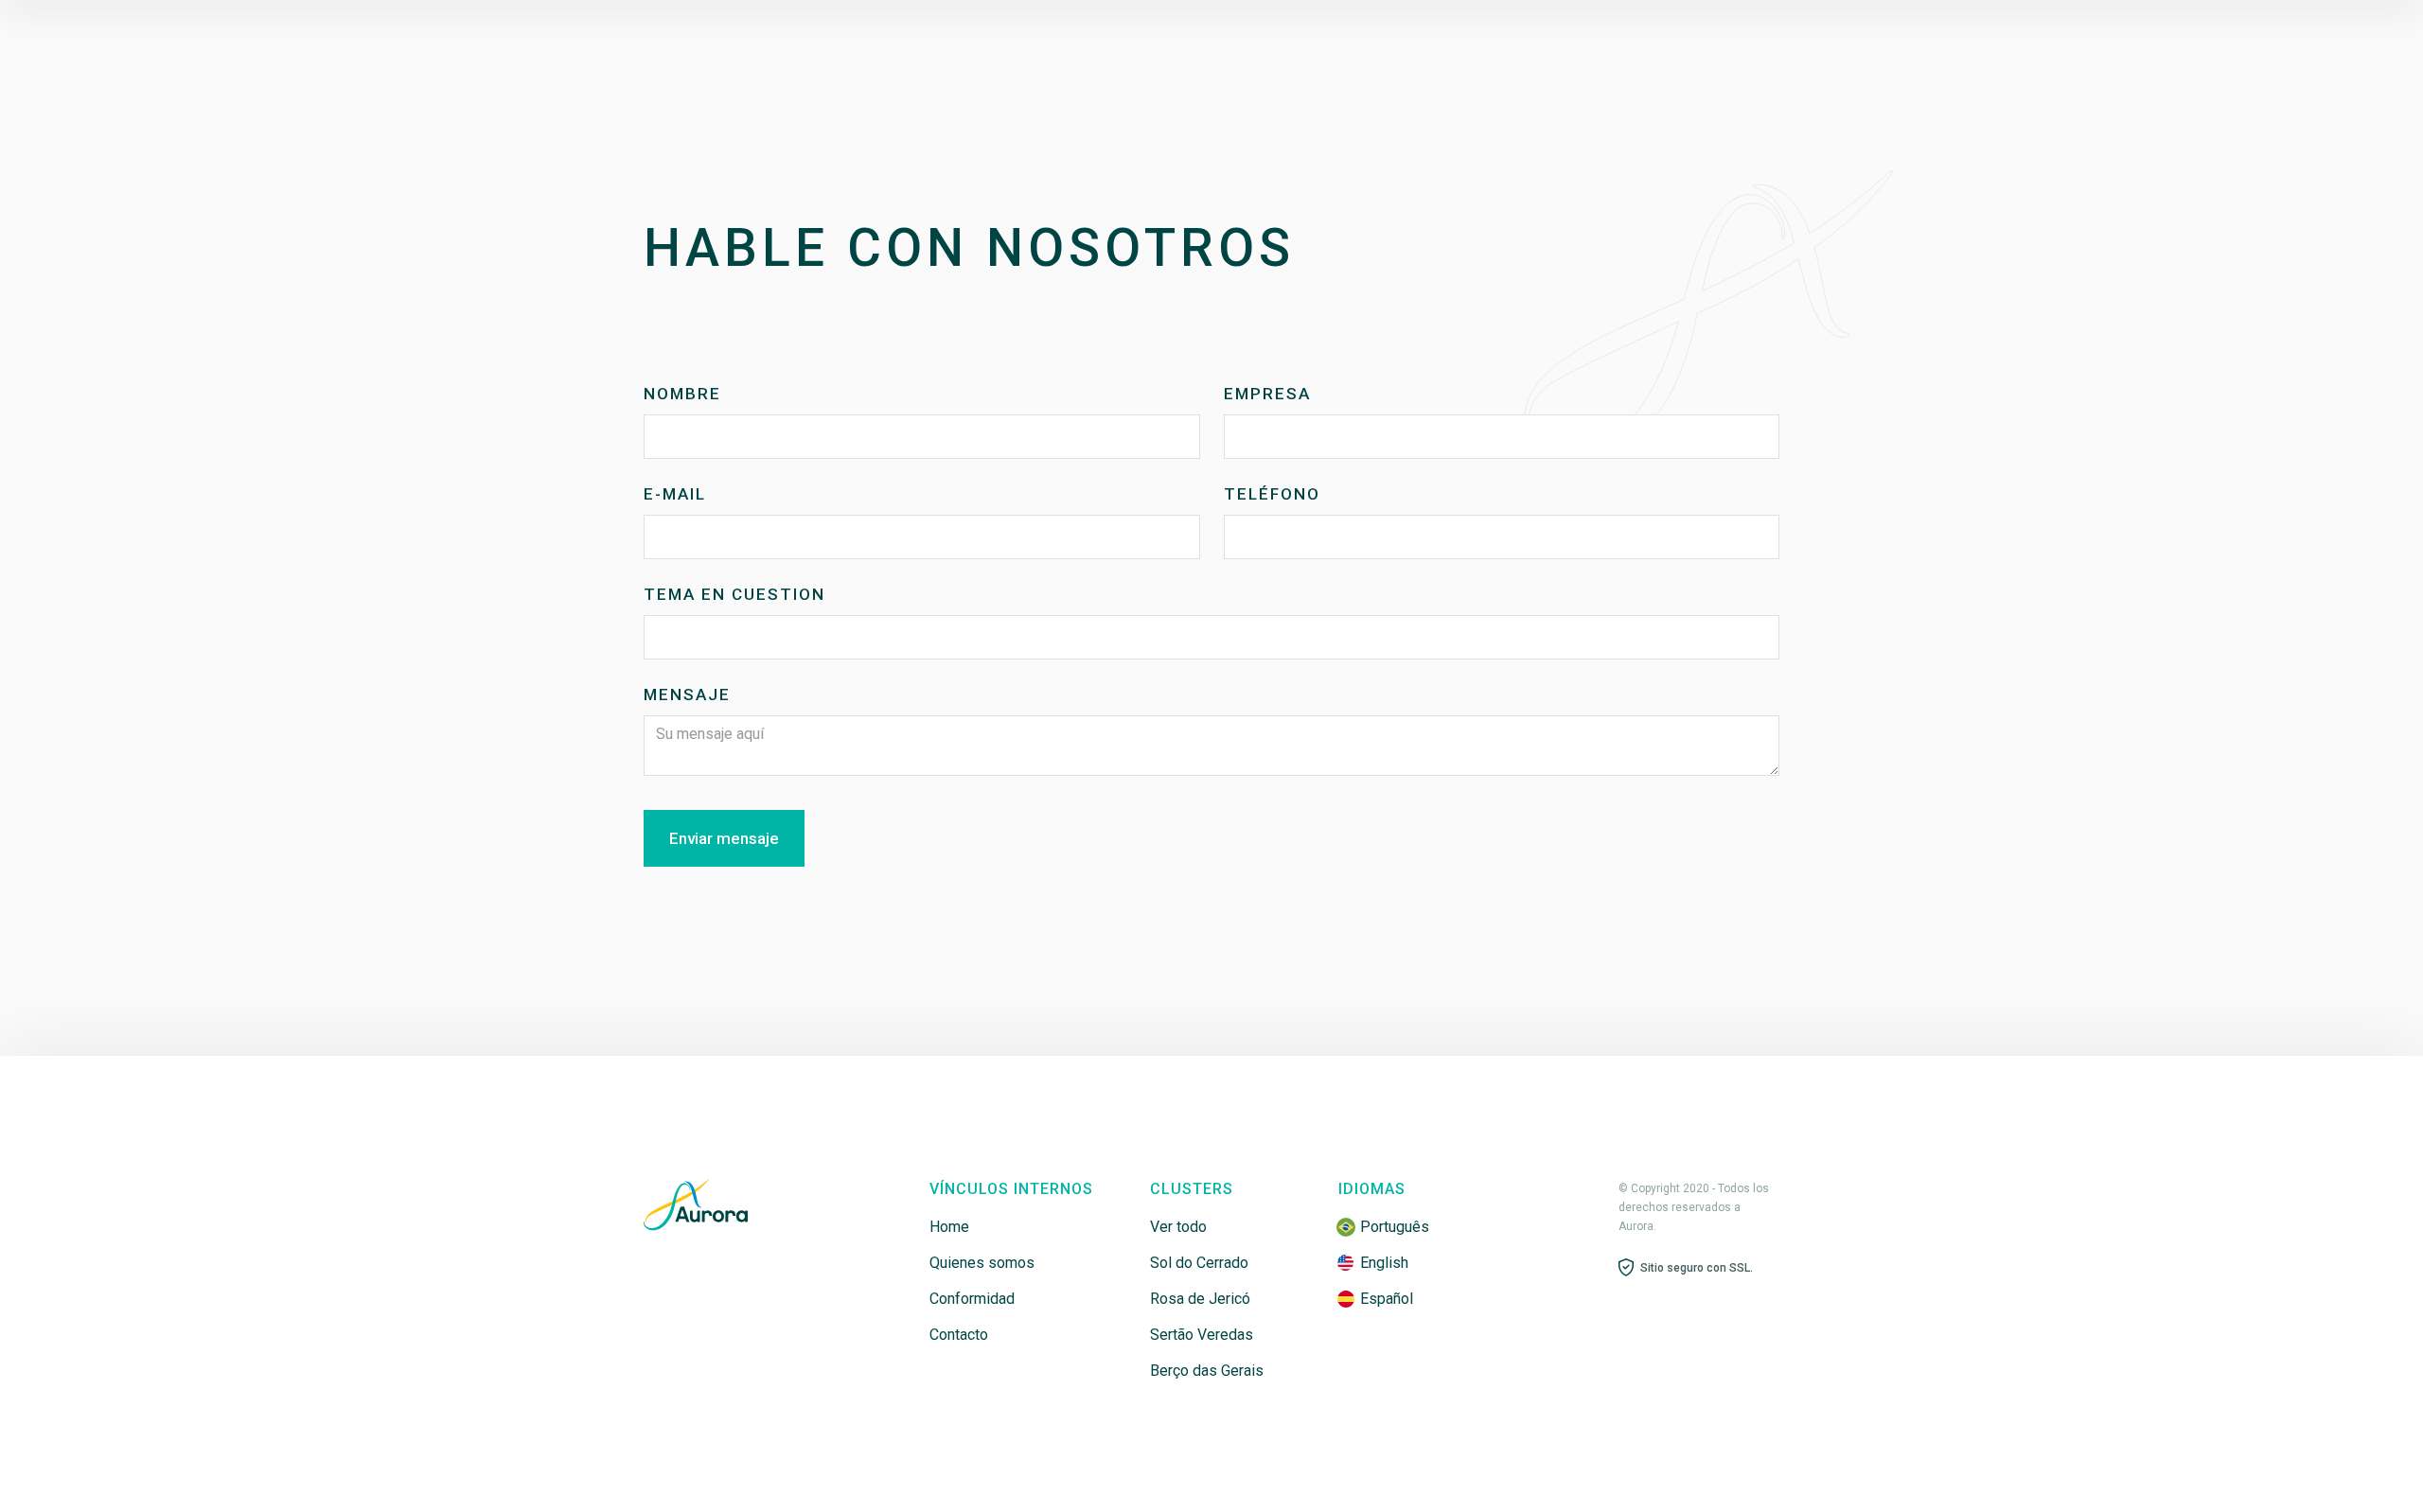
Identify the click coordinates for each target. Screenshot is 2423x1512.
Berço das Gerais (1207, 1371)
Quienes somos (982, 1263)
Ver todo (1178, 1227)
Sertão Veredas (1202, 1335)
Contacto (959, 1335)
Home (949, 1227)
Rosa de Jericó (1200, 1299)
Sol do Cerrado (1199, 1263)
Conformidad (972, 1299)
